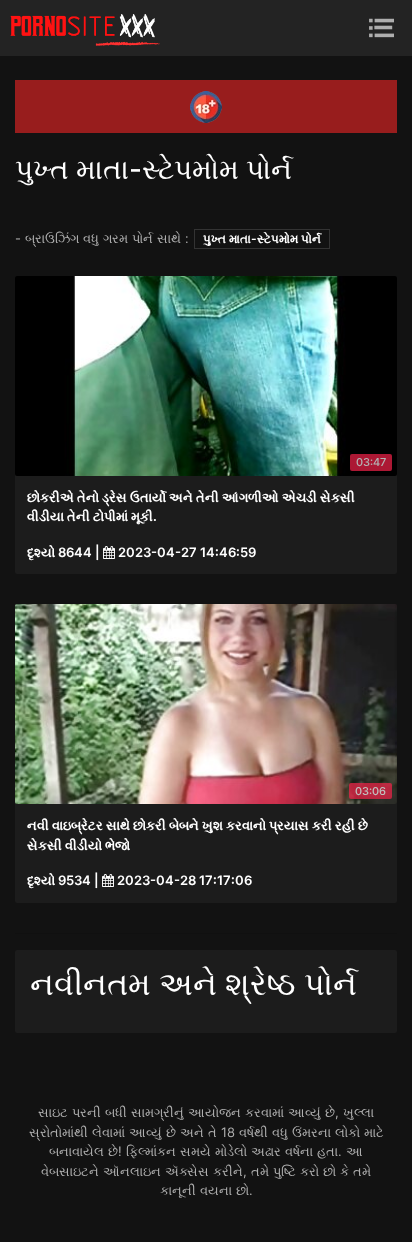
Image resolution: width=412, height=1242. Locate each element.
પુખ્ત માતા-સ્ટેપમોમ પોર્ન (262, 238)
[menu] (381, 27)
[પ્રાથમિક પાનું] (85, 28)
